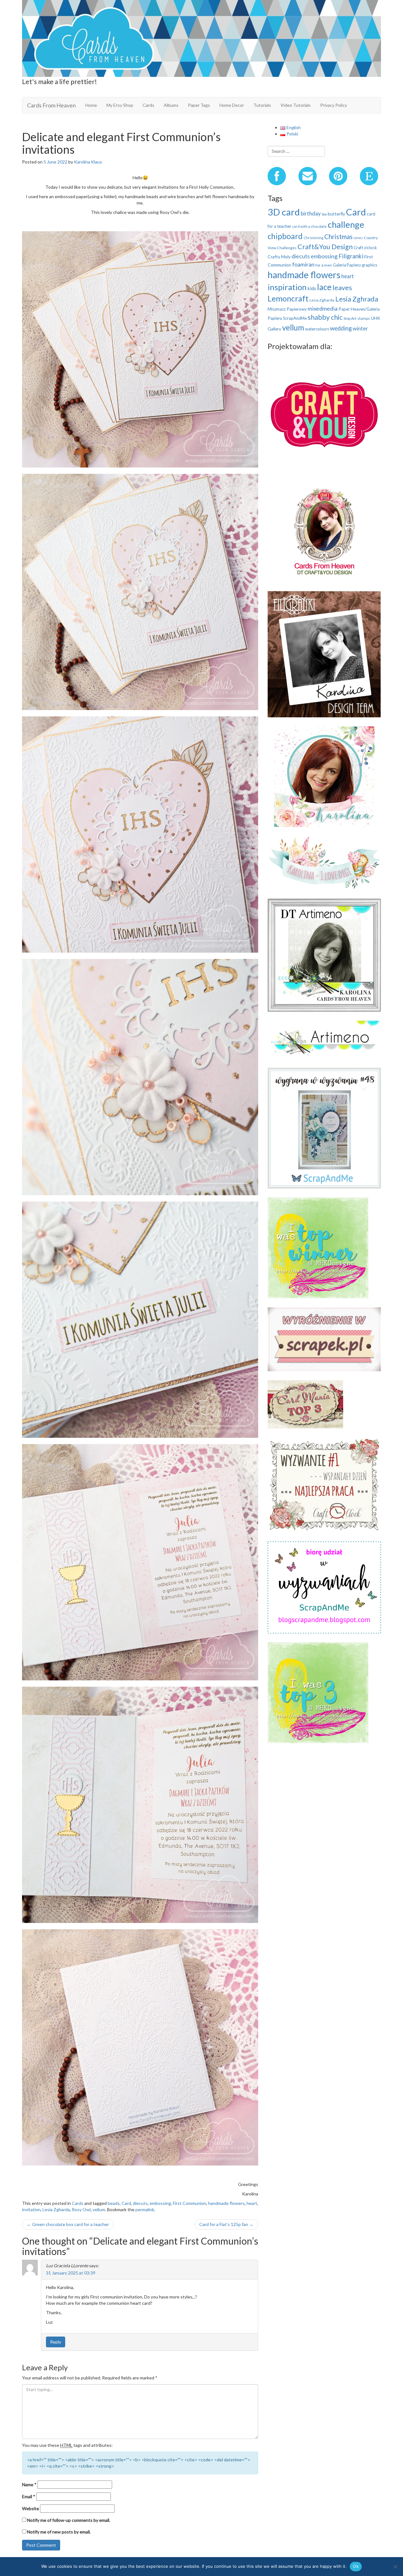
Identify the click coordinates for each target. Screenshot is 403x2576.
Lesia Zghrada (357, 299)
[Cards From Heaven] (201, 38)
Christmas (338, 237)
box (324, 214)
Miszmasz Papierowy (287, 309)
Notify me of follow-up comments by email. (69, 2520)
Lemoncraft (288, 298)
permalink (145, 2209)
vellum (99, 2209)
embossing (160, 2203)
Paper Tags (199, 105)
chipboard (285, 236)
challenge (346, 224)
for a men (324, 265)
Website (31, 2508)
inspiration (287, 287)
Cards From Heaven (51, 105)
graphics (369, 265)
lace (324, 287)
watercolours (317, 329)
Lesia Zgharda (56, 2209)
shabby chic (325, 317)
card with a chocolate (309, 226)
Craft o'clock (365, 248)
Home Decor (232, 105)
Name (29, 2484)
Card (126, 2203)
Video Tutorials (296, 105)
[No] (395, 2567)
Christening (313, 238)
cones (358, 238)
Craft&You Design (325, 247)
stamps (364, 318)
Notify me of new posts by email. (59, 2532)
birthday (311, 213)
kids (312, 288)
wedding (341, 328)
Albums (171, 105)
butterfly (336, 214)
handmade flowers (226, 2203)
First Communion (190, 2203)
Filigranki (351, 256)
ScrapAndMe (295, 318)
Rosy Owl (81, 2209)
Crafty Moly (279, 257)
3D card (284, 212)
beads (114, 2203)
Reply (56, 2342)
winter (360, 328)
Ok (356, 2566)
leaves (342, 287)
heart (252, 2203)
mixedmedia (323, 308)
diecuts (140, 2203)
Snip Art (350, 318)
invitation (31, 2209)
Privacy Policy (334, 105)
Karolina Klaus (88, 162)
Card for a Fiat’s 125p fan (226, 2224)
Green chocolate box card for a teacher (68, 2224)
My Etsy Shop (120, 105)
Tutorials (262, 105)
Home (91, 105)
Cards (148, 105)
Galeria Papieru (347, 265)
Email (29, 2496)
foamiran (303, 264)
